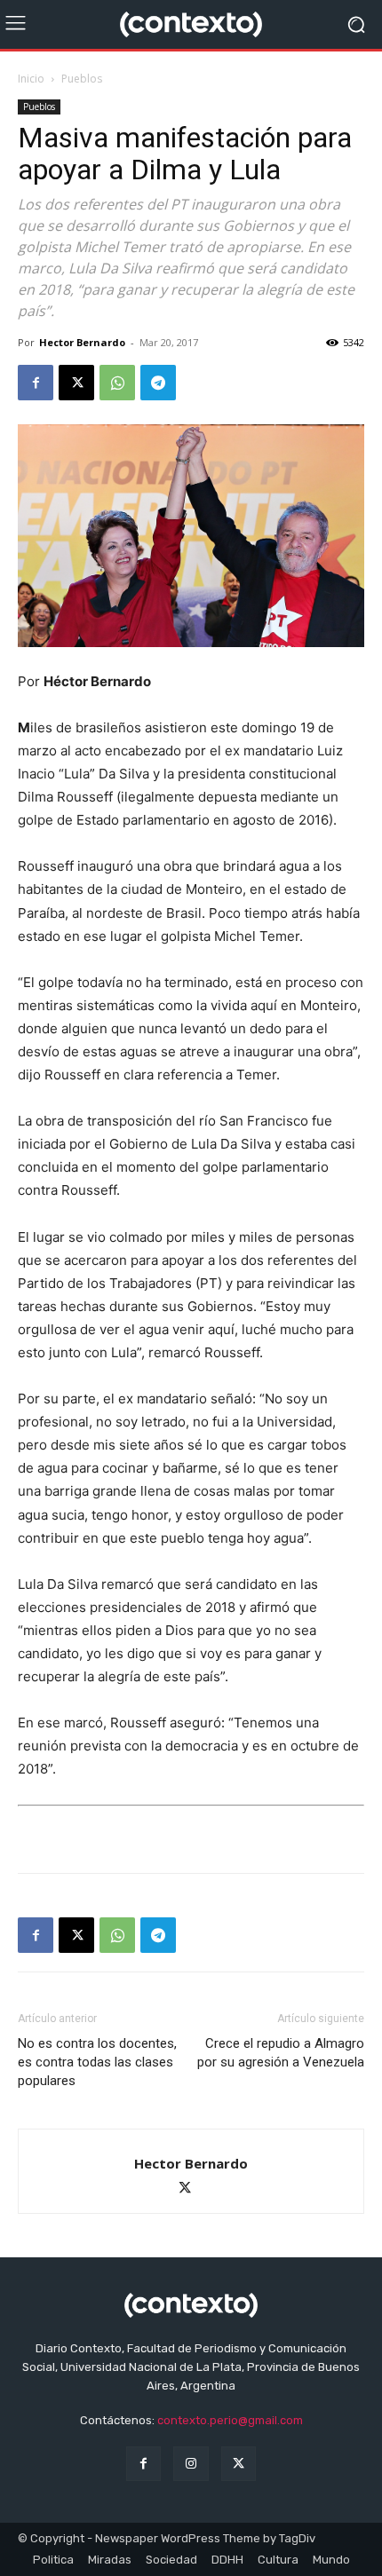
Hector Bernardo (82, 342)
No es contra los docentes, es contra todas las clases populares (97, 2062)
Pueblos (82, 79)
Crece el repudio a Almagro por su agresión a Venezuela (281, 2053)
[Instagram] (191, 2464)
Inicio (31, 79)
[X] (76, 383)
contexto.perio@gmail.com (230, 2420)
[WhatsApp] (117, 383)
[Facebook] (36, 383)
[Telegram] (158, 383)
